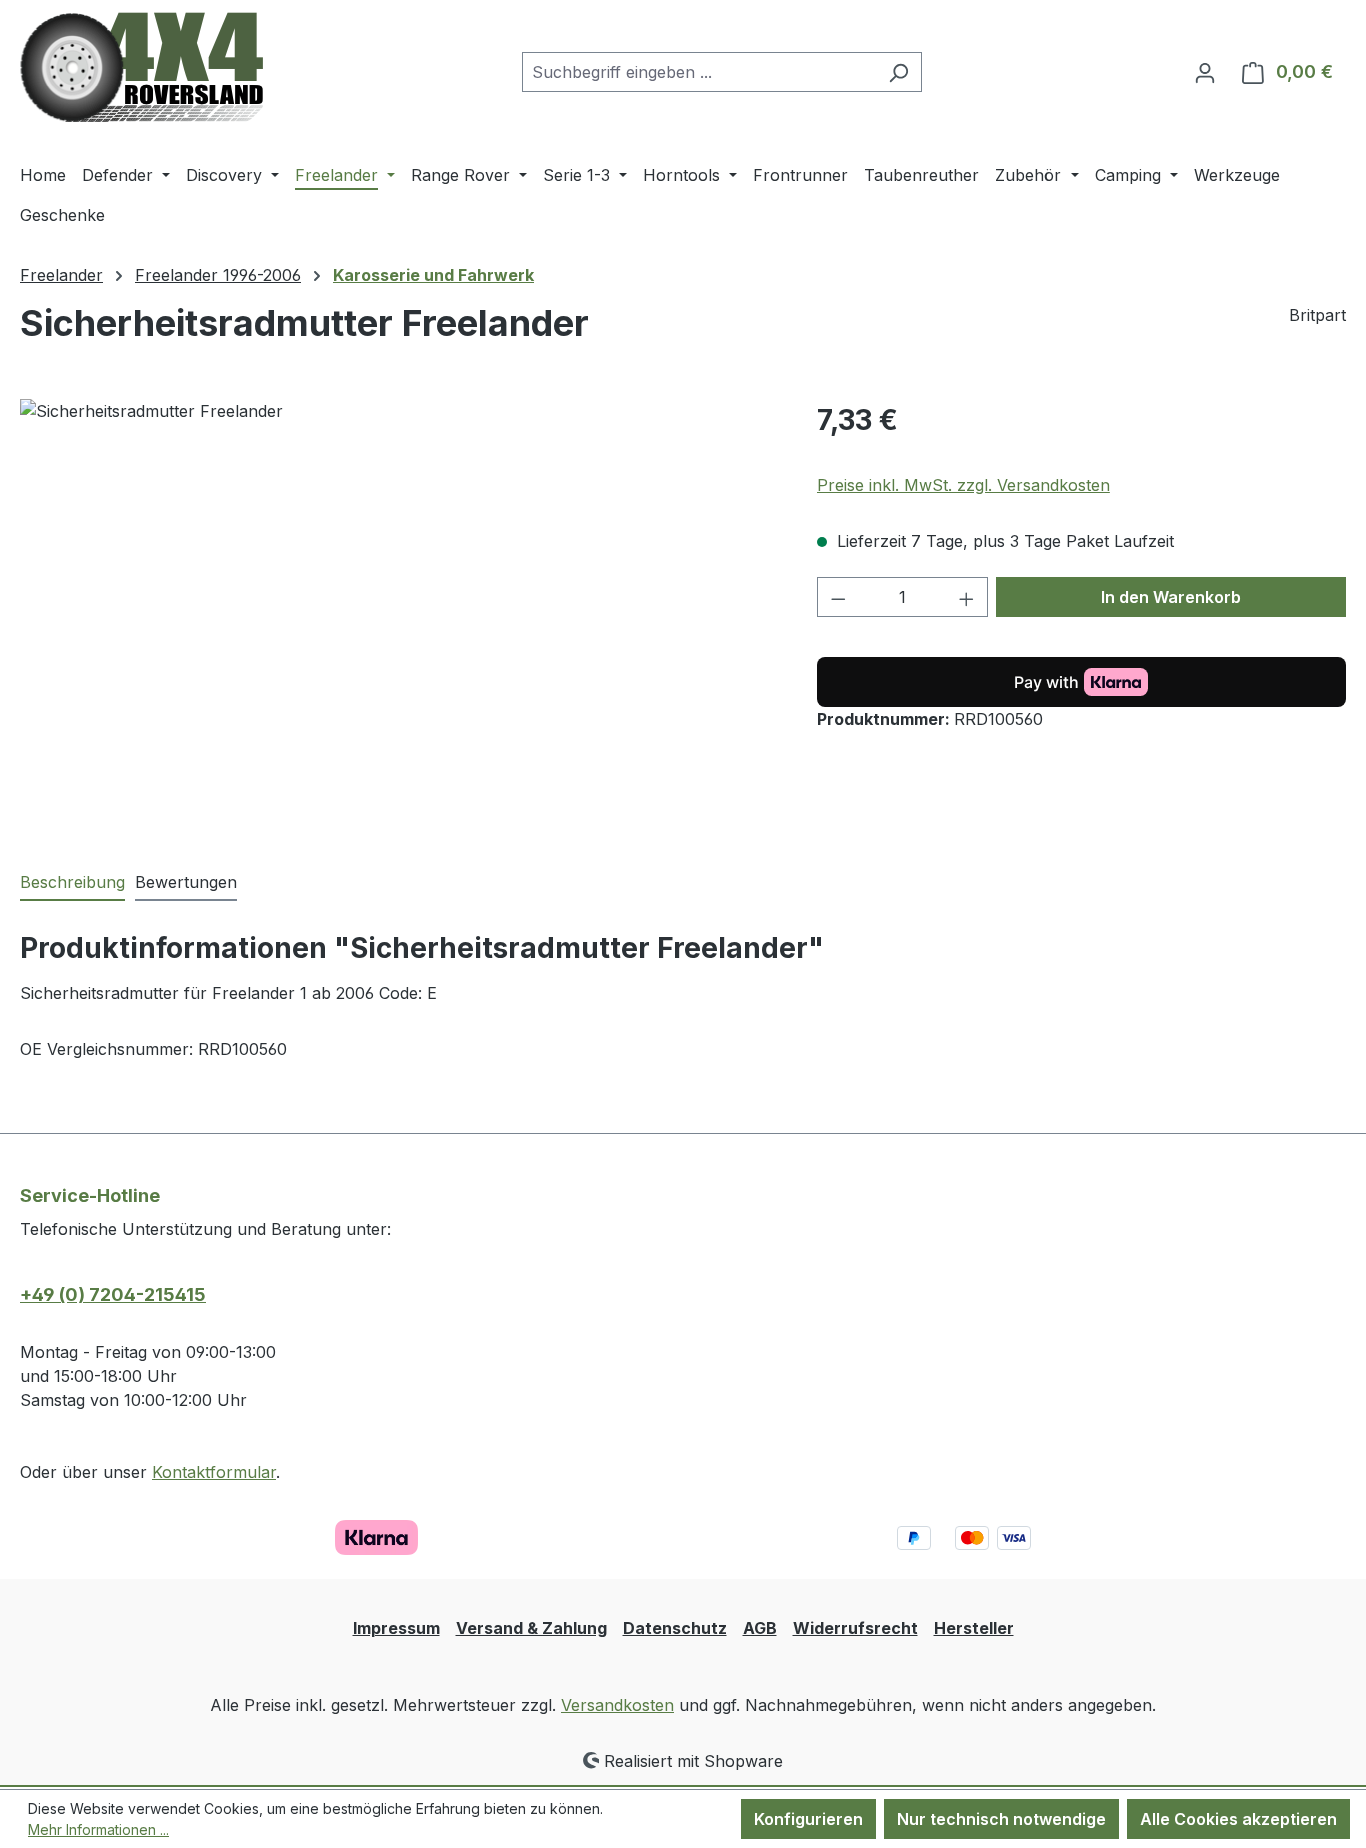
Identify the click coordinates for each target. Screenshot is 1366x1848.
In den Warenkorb (1171, 597)
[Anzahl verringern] (838, 597)
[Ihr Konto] (1205, 72)
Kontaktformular (214, 1472)
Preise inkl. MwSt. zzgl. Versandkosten (963, 485)
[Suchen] (898, 72)
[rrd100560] (398, 614)
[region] (398, 614)
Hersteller (974, 1628)
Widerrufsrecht (855, 1628)
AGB (760, 1628)
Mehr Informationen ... (98, 1829)
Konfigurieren (808, 1819)
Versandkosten (617, 1705)
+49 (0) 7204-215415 (113, 1294)
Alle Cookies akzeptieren (1238, 1819)
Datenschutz (675, 1628)
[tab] (72, 883)
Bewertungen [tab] (186, 882)
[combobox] (699, 72)
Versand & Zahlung (531, 1628)
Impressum (396, 1628)
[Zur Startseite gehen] (141, 67)
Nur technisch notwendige (1001, 1819)
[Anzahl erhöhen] (967, 597)
